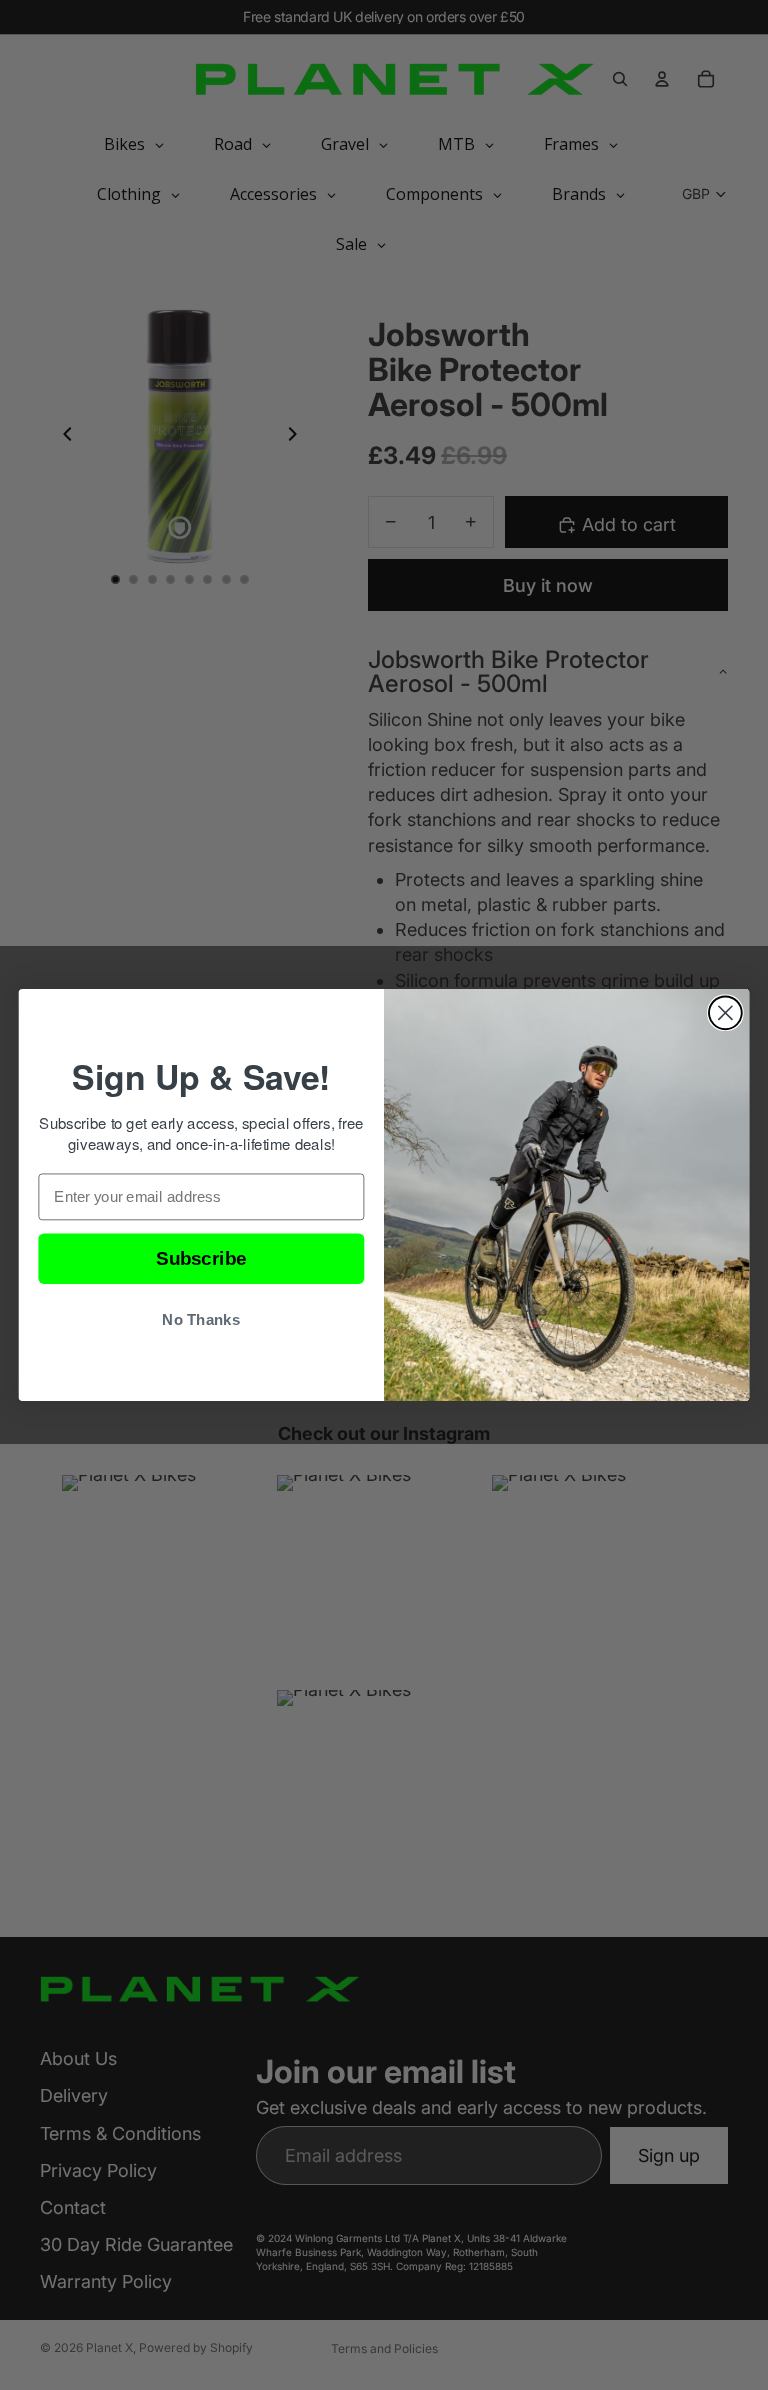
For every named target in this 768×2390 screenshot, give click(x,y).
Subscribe (201, 1258)
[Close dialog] (725, 1012)
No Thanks (201, 1320)
